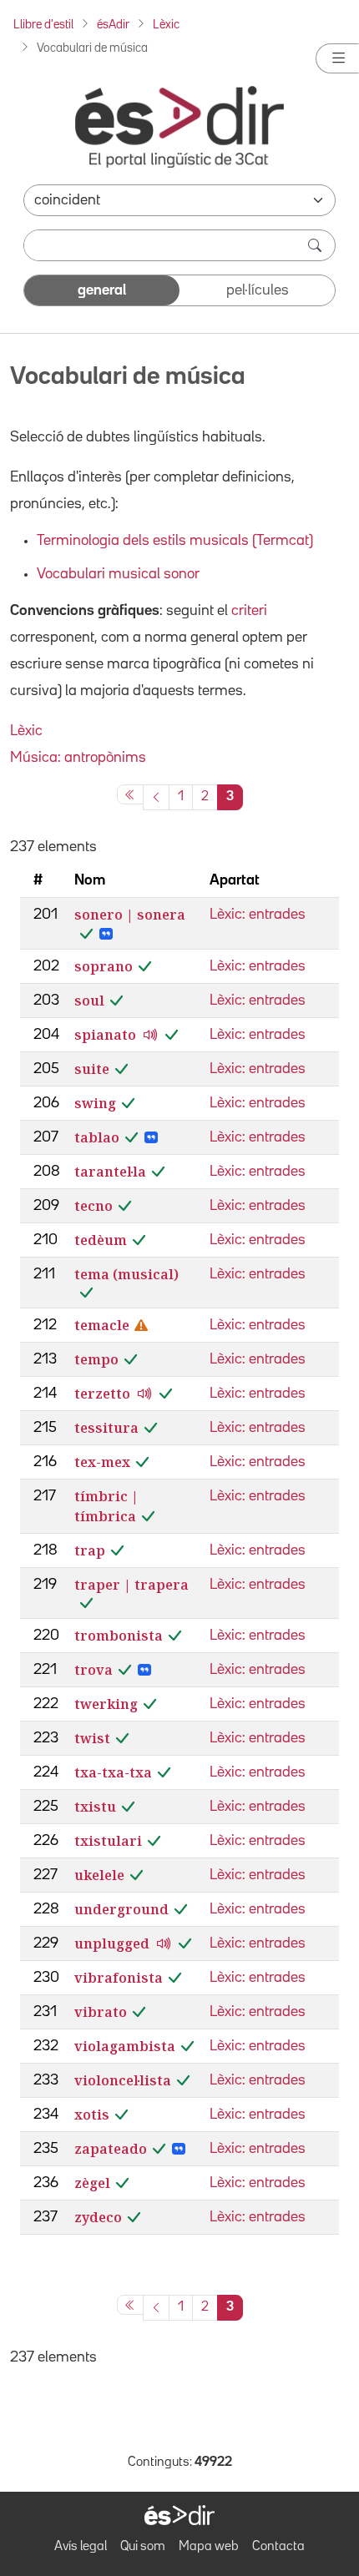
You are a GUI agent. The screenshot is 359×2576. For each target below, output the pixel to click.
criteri (249, 611)
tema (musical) (126, 1274)
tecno (94, 1206)
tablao (97, 1137)
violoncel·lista (123, 2080)
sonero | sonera (130, 915)
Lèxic (166, 25)
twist (92, 1738)
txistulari (108, 1841)
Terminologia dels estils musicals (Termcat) (175, 541)
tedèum (101, 1240)
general (102, 290)
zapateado (111, 2149)
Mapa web (209, 2547)
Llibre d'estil (43, 25)
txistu (95, 1807)
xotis (92, 2115)
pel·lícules (258, 290)
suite (92, 1069)
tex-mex (102, 1462)
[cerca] (316, 245)
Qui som (143, 2547)
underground (121, 1909)
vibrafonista (119, 1978)
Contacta (278, 2547)
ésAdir (113, 25)
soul (89, 1001)
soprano (104, 966)
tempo (96, 1359)
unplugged (112, 1943)
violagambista (125, 2046)
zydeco (98, 2217)
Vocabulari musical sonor (118, 574)
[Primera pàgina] (130, 794)
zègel (92, 2183)
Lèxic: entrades (258, 915)
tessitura (106, 1428)
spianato (105, 1035)
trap (90, 1550)
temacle (102, 1325)
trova (94, 1670)
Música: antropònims (78, 758)
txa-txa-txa (113, 1772)
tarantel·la (110, 1172)
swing (95, 1103)
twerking (106, 1704)
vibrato (101, 2012)
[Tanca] (337, 58)
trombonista (119, 1636)
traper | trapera (131, 1585)
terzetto (102, 1394)
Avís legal (81, 2547)
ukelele (99, 1875)
